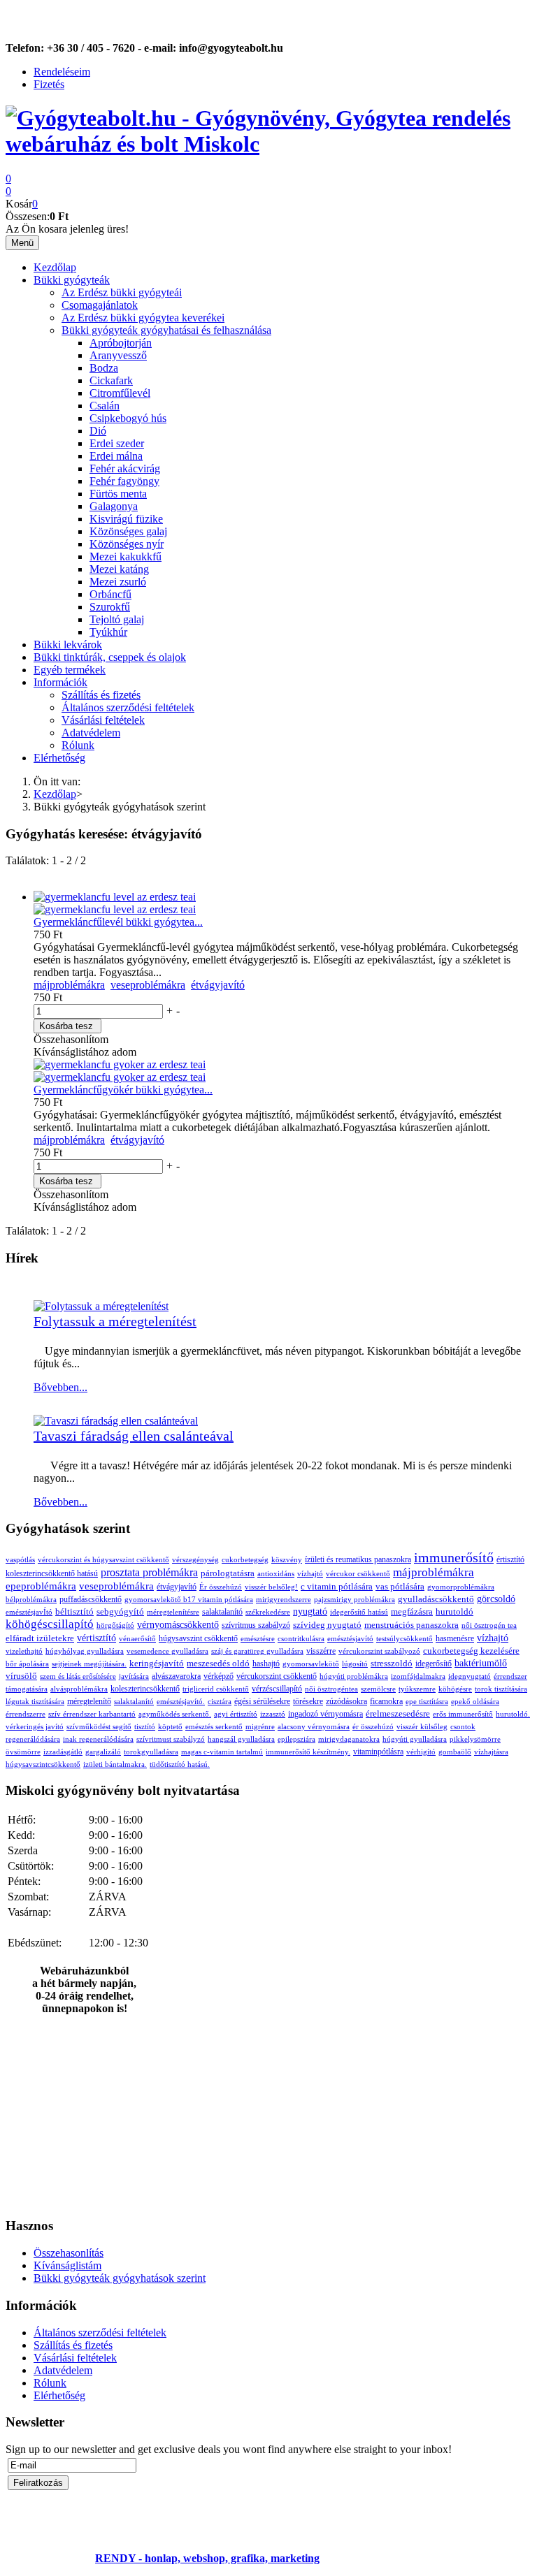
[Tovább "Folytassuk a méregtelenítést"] (101, 1306)
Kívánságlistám (67, 2265)
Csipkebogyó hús (128, 418)
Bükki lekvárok (68, 645)
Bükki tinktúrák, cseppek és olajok (110, 657)
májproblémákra (69, 985)
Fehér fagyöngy (124, 481)
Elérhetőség (59, 758)
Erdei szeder (117, 443)
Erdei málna (116, 456)
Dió (98, 431)
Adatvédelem (91, 733)
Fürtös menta (118, 494)
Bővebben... (60, 1387)
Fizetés (49, 84)
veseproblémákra (148, 985)
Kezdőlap (55, 267)
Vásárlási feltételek (103, 720)
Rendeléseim (62, 72)
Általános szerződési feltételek (128, 707)
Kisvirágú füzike (126, 519)
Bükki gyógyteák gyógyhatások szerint (120, 2278)
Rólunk (78, 745)
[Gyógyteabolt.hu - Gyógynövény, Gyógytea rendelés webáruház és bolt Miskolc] (268, 144)
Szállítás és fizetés (101, 695)
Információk (60, 682)
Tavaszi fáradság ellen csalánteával (134, 1436)
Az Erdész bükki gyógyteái (122, 292)
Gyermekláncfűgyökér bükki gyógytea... (123, 1090)
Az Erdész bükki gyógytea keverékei (143, 318)
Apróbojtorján (121, 343)
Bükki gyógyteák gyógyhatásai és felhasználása (166, 330)
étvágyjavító (218, 985)
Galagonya (114, 506)
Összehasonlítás (69, 2253)
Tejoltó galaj (117, 619)
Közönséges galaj (128, 531)
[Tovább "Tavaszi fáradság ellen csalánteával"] (116, 1421)
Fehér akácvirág (125, 468)
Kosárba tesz (66, 1026)
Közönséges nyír (127, 544)
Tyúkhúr (108, 632)
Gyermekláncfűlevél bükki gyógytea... (118, 922)
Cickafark (111, 380)
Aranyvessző (118, 355)
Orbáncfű (110, 594)
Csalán (105, 406)
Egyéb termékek (70, 670)
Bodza (104, 368)
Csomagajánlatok (100, 305)
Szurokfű (110, 607)
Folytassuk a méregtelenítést (115, 1321)
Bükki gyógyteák (72, 280)
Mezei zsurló (118, 582)
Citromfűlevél (120, 393)
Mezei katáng (119, 569)
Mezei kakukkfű (126, 556)
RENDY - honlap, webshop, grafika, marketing (207, 2558)
